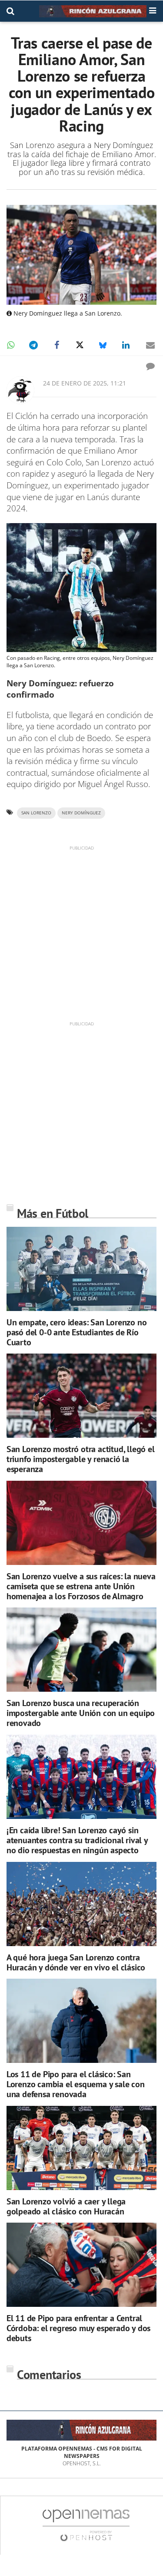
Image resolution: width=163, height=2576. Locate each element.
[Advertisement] (81, 933)
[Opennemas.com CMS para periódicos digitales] (86, 2525)
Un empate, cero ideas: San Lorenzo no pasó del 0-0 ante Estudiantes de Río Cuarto (77, 1332)
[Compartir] (10, 345)
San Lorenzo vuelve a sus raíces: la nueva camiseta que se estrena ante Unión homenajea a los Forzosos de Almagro (81, 1586)
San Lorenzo (36, 813)
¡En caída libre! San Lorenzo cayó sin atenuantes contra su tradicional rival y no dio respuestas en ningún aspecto (77, 1840)
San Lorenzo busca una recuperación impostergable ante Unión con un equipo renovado (81, 1713)
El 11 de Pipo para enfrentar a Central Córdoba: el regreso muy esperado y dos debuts (78, 2328)
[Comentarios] (150, 366)
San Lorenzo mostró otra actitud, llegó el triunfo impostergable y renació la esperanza (81, 1459)
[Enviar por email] (150, 345)
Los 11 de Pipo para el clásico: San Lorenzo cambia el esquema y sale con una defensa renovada (76, 2084)
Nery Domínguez (81, 813)
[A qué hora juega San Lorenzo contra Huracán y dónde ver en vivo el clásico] (81, 1904)
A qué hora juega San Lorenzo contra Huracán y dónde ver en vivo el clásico (76, 1962)
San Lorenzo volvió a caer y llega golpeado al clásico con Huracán (66, 2206)
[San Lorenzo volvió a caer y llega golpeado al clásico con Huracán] (81, 2148)
